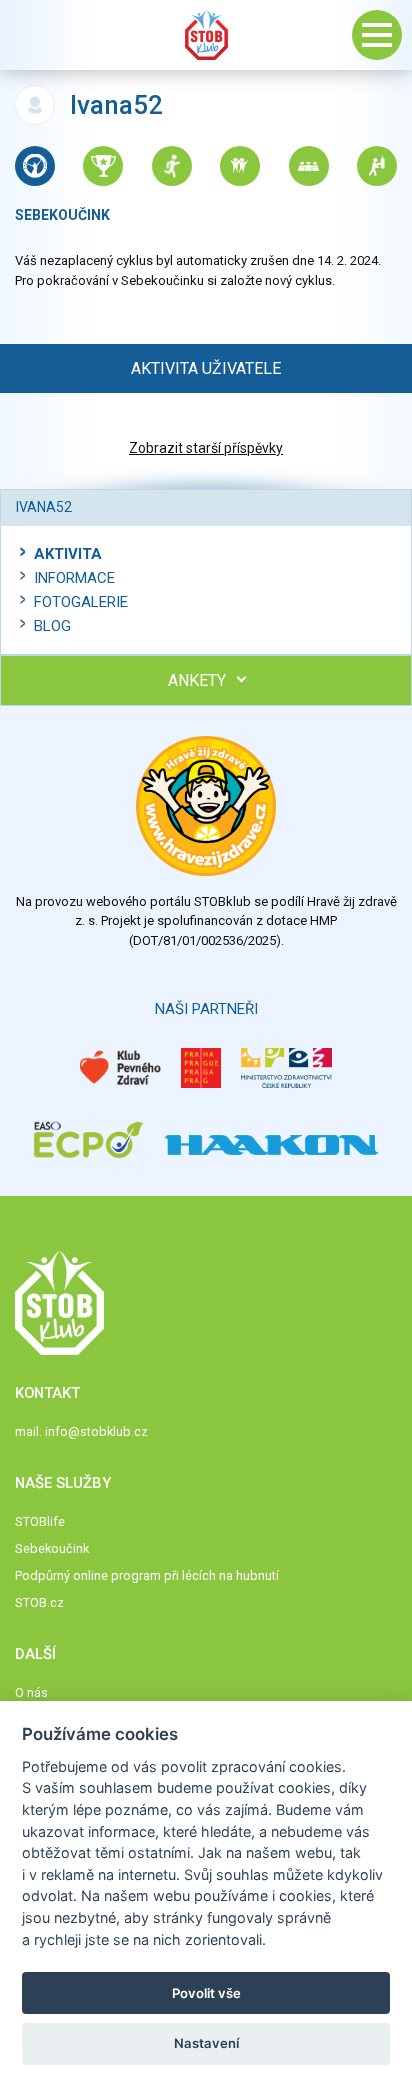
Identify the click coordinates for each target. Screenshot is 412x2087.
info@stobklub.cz (96, 1431)
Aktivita (68, 554)
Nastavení (206, 2043)
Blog (52, 626)
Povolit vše (206, 1993)
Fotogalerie (81, 602)
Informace (74, 578)
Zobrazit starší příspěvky (206, 448)
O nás (31, 1692)
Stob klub (206, 35)
